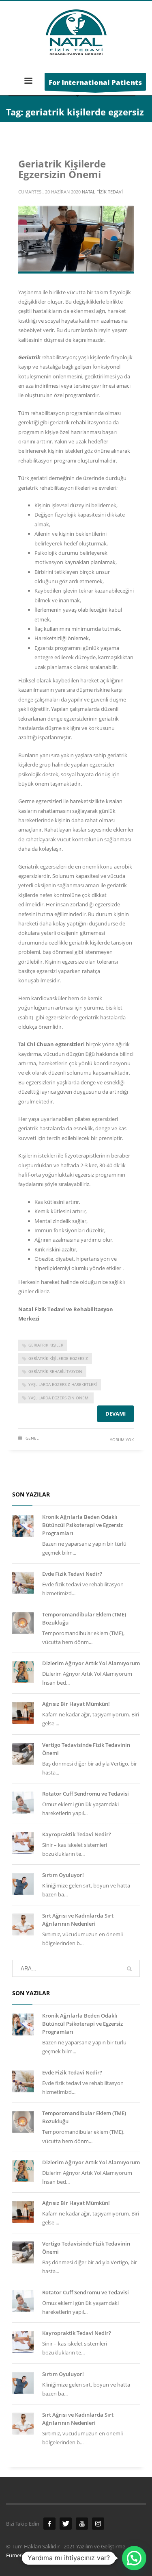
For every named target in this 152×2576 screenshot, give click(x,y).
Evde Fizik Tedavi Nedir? (72, 1574)
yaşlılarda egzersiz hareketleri (63, 1384)
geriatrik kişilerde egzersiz (58, 1358)
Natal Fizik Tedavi (102, 192)
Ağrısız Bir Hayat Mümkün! (76, 1704)
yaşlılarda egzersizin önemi (59, 1398)
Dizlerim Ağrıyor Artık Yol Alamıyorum (91, 1663)
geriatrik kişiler (46, 1345)
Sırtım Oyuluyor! (63, 1875)
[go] (129, 1969)
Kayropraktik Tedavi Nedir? (77, 1834)
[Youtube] (82, 2524)
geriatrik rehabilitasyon (55, 1371)
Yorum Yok (122, 1440)
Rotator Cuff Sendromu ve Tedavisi (86, 1794)
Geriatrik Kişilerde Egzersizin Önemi (62, 169)
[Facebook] (49, 2524)
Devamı (116, 1414)
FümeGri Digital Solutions (36, 2555)
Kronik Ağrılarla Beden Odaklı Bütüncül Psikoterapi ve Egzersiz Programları (82, 1525)
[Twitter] (66, 2524)
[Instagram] (98, 2524)
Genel (32, 1438)
